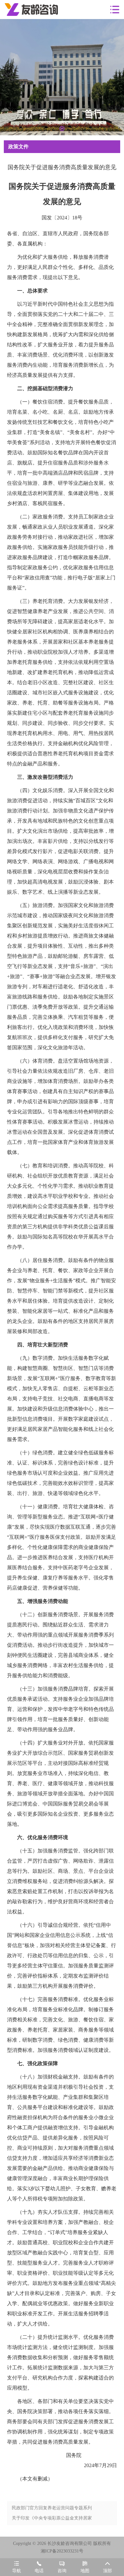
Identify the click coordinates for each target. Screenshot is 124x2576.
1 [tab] (62, 129)
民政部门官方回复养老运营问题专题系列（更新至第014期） (52, 2509)
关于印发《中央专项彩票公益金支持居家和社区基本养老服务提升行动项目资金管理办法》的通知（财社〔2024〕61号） (52, 2519)
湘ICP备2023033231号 (62, 2551)
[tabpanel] (62, 77)
